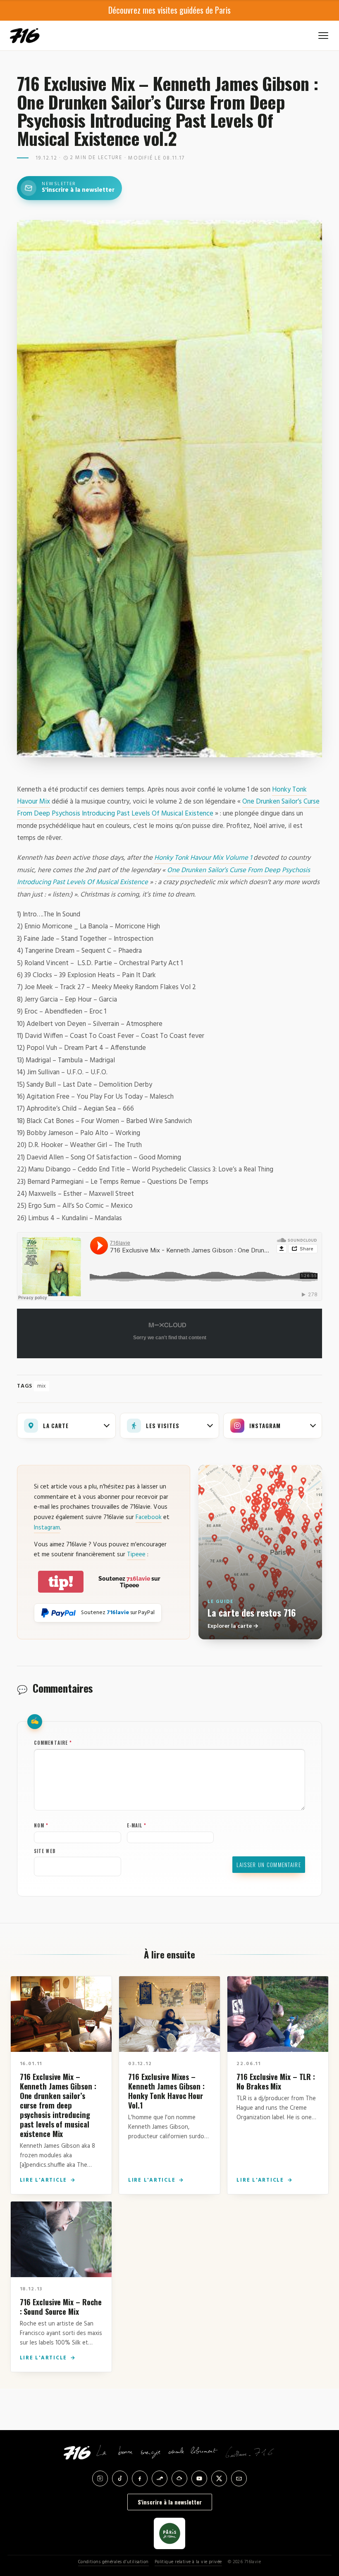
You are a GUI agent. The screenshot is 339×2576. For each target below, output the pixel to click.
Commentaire (53, 1743)
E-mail (137, 1825)
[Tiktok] (120, 2478)
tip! (61, 1582)
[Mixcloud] (179, 2478)
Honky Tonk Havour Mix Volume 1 (203, 858)
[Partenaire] (169, 2533)
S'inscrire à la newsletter (170, 2502)
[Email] (239, 2478)
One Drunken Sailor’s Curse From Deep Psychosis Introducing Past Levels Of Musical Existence (168, 808)
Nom (41, 1825)
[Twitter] (219, 2478)
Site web (45, 1851)
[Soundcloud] (160, 2478)
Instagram (47, 1528)
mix (42, 1386)
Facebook (149, 1517)
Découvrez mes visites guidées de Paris (169, 10)
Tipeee (136, 1555)
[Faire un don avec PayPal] (58, 1613)
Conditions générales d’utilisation (113, 2562)
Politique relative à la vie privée (188, 2562)
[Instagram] (100, 2478)
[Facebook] (140, 2478)
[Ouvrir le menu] (323, 36)
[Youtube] (199, 2478)
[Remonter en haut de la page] (319, 2524)
